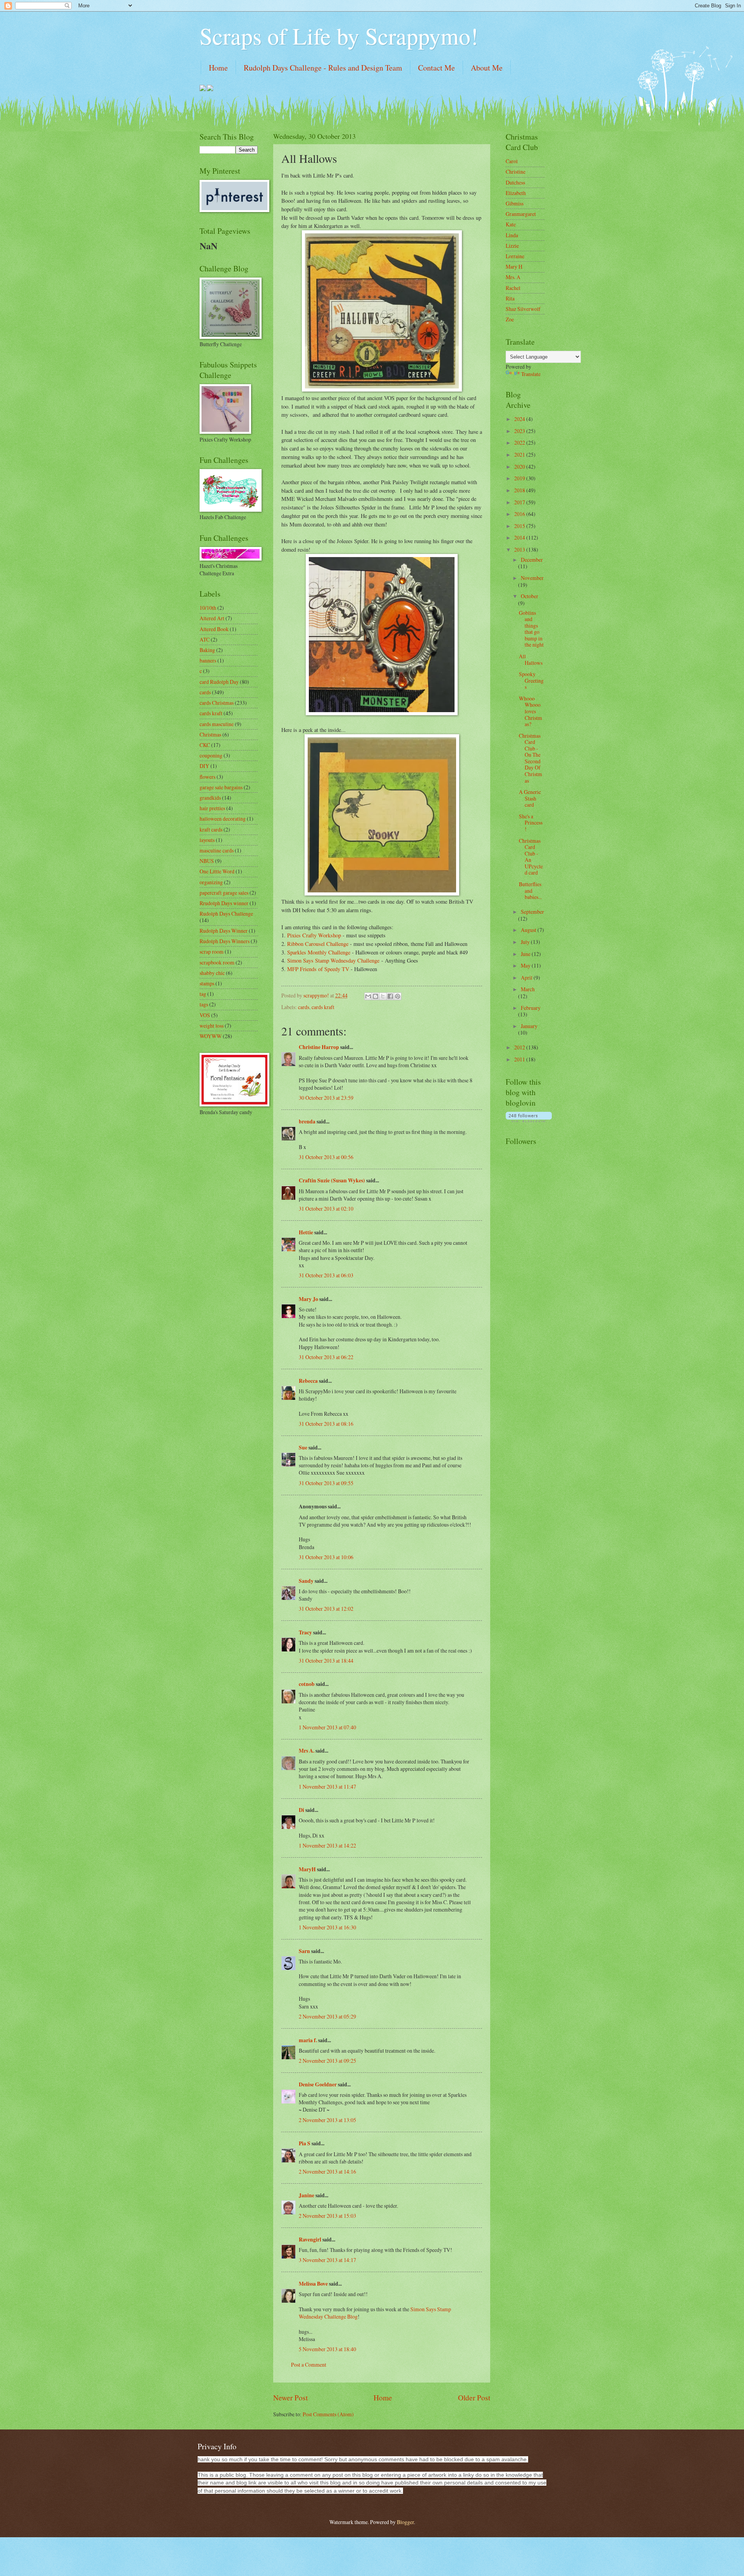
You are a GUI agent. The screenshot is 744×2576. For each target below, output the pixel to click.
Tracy (305, 1632)
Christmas (210, 734)
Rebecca (308, 1381)
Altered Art (212, 618)
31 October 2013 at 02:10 (326, 1209)
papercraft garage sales (224, 893)
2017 (520, 502)
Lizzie (512, 246)
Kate (511, 224)
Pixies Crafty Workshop (314, 935)
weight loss (212, 1026)
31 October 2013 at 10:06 (326, 1557)
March (528, 989)
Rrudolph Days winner (224, 903)
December (532, 560)
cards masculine (217, 724)
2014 (520, 537)
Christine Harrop (319, 1047)
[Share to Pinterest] (398, 996)
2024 (520, 419)
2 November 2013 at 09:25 (327, 2061)
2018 (520, 490)
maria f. (308, 2040)
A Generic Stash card (530, 798)
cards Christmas (217, 703)
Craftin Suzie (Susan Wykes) (332, 1180)
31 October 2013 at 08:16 (326, 1424)
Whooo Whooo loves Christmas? (530, 711)
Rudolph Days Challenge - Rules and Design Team (323, 68)
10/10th (208, 608)
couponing (211, 755)
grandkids (210, 798)
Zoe (510, 319)
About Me (487, 68)
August (529, 930)
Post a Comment (309, 2365)
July (526, 942)
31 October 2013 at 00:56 (326, 1157)
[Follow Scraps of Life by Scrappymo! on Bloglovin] (529, 1120)
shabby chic (212, 973)
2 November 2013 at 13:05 (327, 2120)
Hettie (306, 1232)
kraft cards (211, 829)
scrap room (212, 952)
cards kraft (323, 1007)
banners (208, 660)
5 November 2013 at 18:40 (327, 2349)
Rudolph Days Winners (225, 941)
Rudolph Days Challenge (226, 914)
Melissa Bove (314, 2284)
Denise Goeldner (318, 2084)
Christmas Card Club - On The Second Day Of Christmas (530, 758)
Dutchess (515, 182)
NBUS (207, 861)
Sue (303, 1448)
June (526, 954)
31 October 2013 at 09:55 (326, 1483)
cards (304, 1007)
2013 (520, 550)
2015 (520, 526)
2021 (520, 455)
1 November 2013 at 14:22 (327, 1845)
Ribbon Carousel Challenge (318, 944)
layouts (207, 840)
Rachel (513, 288)
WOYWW (211, 1036)
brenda (307, 1122)
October (530, 596)
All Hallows (531, 659)
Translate (531, 374)
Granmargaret (521, 214)
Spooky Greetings (531, 680)
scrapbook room (217, 962)
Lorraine (515, 256)
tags (204, 1004)
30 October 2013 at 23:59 (326, 1098)
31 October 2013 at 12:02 (326, 1609)
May (526, 965)
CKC (205, 745)
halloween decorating (223, 819)
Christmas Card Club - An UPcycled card (531, 857)
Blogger (405, 2522)
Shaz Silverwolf (523, 309)
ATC (205, 639)
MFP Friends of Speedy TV (318, 969)
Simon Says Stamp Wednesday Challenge (333, 960)
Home (218, 68)
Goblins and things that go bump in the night (531, 629)
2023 (520, 431)
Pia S (305, 2143)
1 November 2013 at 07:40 (327, 1727)
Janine (307, 2195)
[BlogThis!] (375, 996)
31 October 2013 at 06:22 (326, 1357)
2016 (520, 514)
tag (203, 994)
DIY (204, 766)
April (527, 977)
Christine (516, 172)
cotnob (307, 1684)
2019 (520, 478)
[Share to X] (383, 996)
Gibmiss (515, 203)
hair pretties (212, 808)
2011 (520, 1059)
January (529, 1026)
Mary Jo (309, 1299)
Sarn (304, 1951)
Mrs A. (307, 1751)
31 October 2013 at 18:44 (326, 1661)
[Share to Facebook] (390, 996)
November (532, 578)
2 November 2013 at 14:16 (327, 2171)
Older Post (474, 2397)
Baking (207, 650)
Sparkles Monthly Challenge (319, 952)
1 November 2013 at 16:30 (327, 1927)
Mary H (514, 267)
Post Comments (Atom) (328, 2414)
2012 (520, 1047)
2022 (520, 443)
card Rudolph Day (219, 682)
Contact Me (437, 68)
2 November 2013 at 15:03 (327, 2216)
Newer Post (290, 2397)
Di (301, 1810)
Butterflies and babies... (530, 890)
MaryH (307, 1869)
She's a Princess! (531, 823)
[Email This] (368, 996)
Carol (512, 161)
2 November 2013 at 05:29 (327, 2016)
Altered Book (214, 629)
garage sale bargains (221, 787)
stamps (207, 983)
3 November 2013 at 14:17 (327, 2260)
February (531, 1008)
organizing (211, 882)
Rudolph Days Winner (224, 931)
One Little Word (217, 871)
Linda (512, 235)
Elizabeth (516, 193)
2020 (520, 467)
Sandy (306, 1581)
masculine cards (217, 850)
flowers (208, 777)
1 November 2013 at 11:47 (327, 1787)
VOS (205, 1015)
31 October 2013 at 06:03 (326, 1275)
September (532, 912)
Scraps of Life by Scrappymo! (339, 36)
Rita (510, 298)
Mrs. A (513, 277)
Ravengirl (310, 2240)
